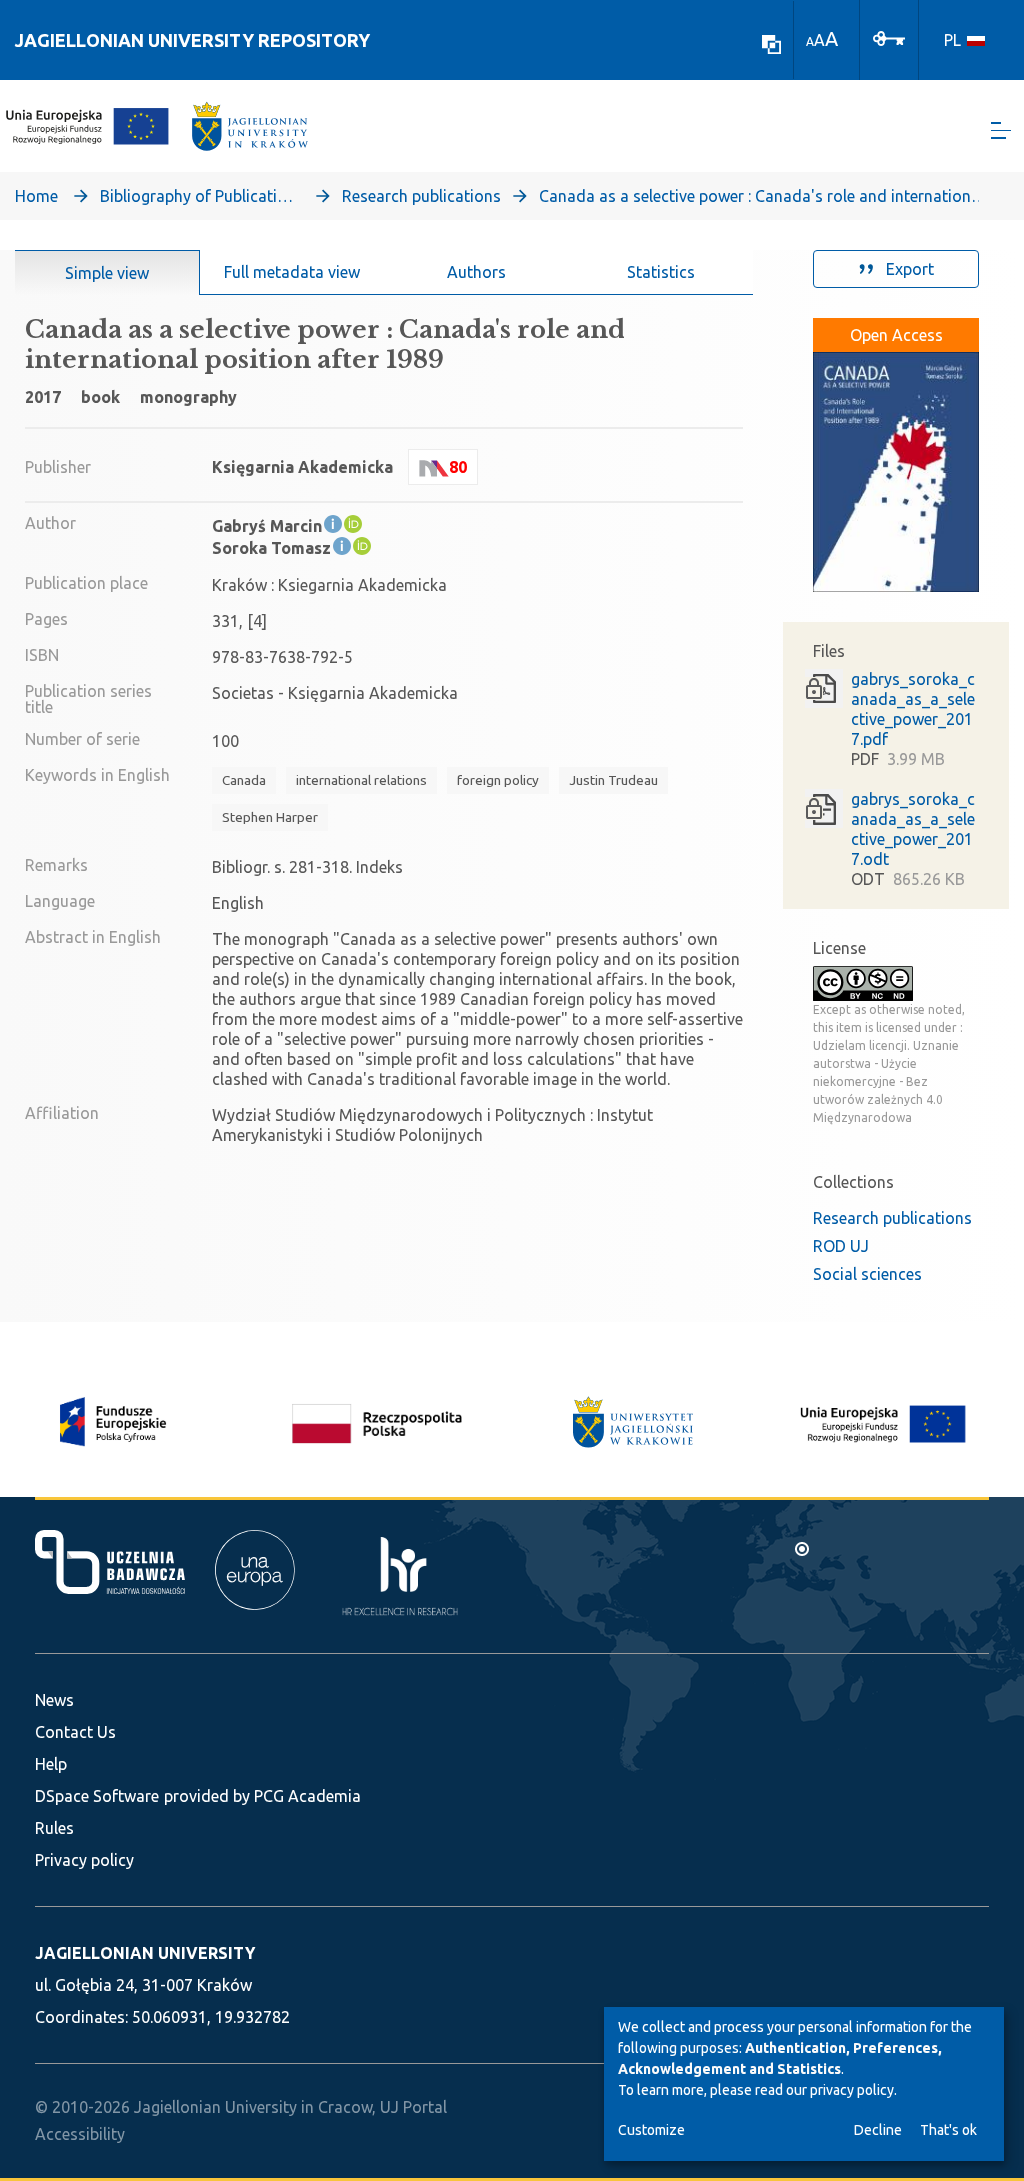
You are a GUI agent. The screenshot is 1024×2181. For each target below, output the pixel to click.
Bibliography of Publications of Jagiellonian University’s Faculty (200, 196)
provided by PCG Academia (262, 1796)
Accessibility (80, 2134)
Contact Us (75, 1732)
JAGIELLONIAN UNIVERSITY (145, 1953)
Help (51, 1764)
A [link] (810, 41)
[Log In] (889, 37)
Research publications (421, 196)
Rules (54, 1828)
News (54, 1700)
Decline (878, 2130)
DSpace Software (97, 1796)
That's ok (948, 2130)
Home (36, 196)
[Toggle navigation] (1001, 130)
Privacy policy (84, 1860)
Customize (651, 2130)
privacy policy (852, 2090)
